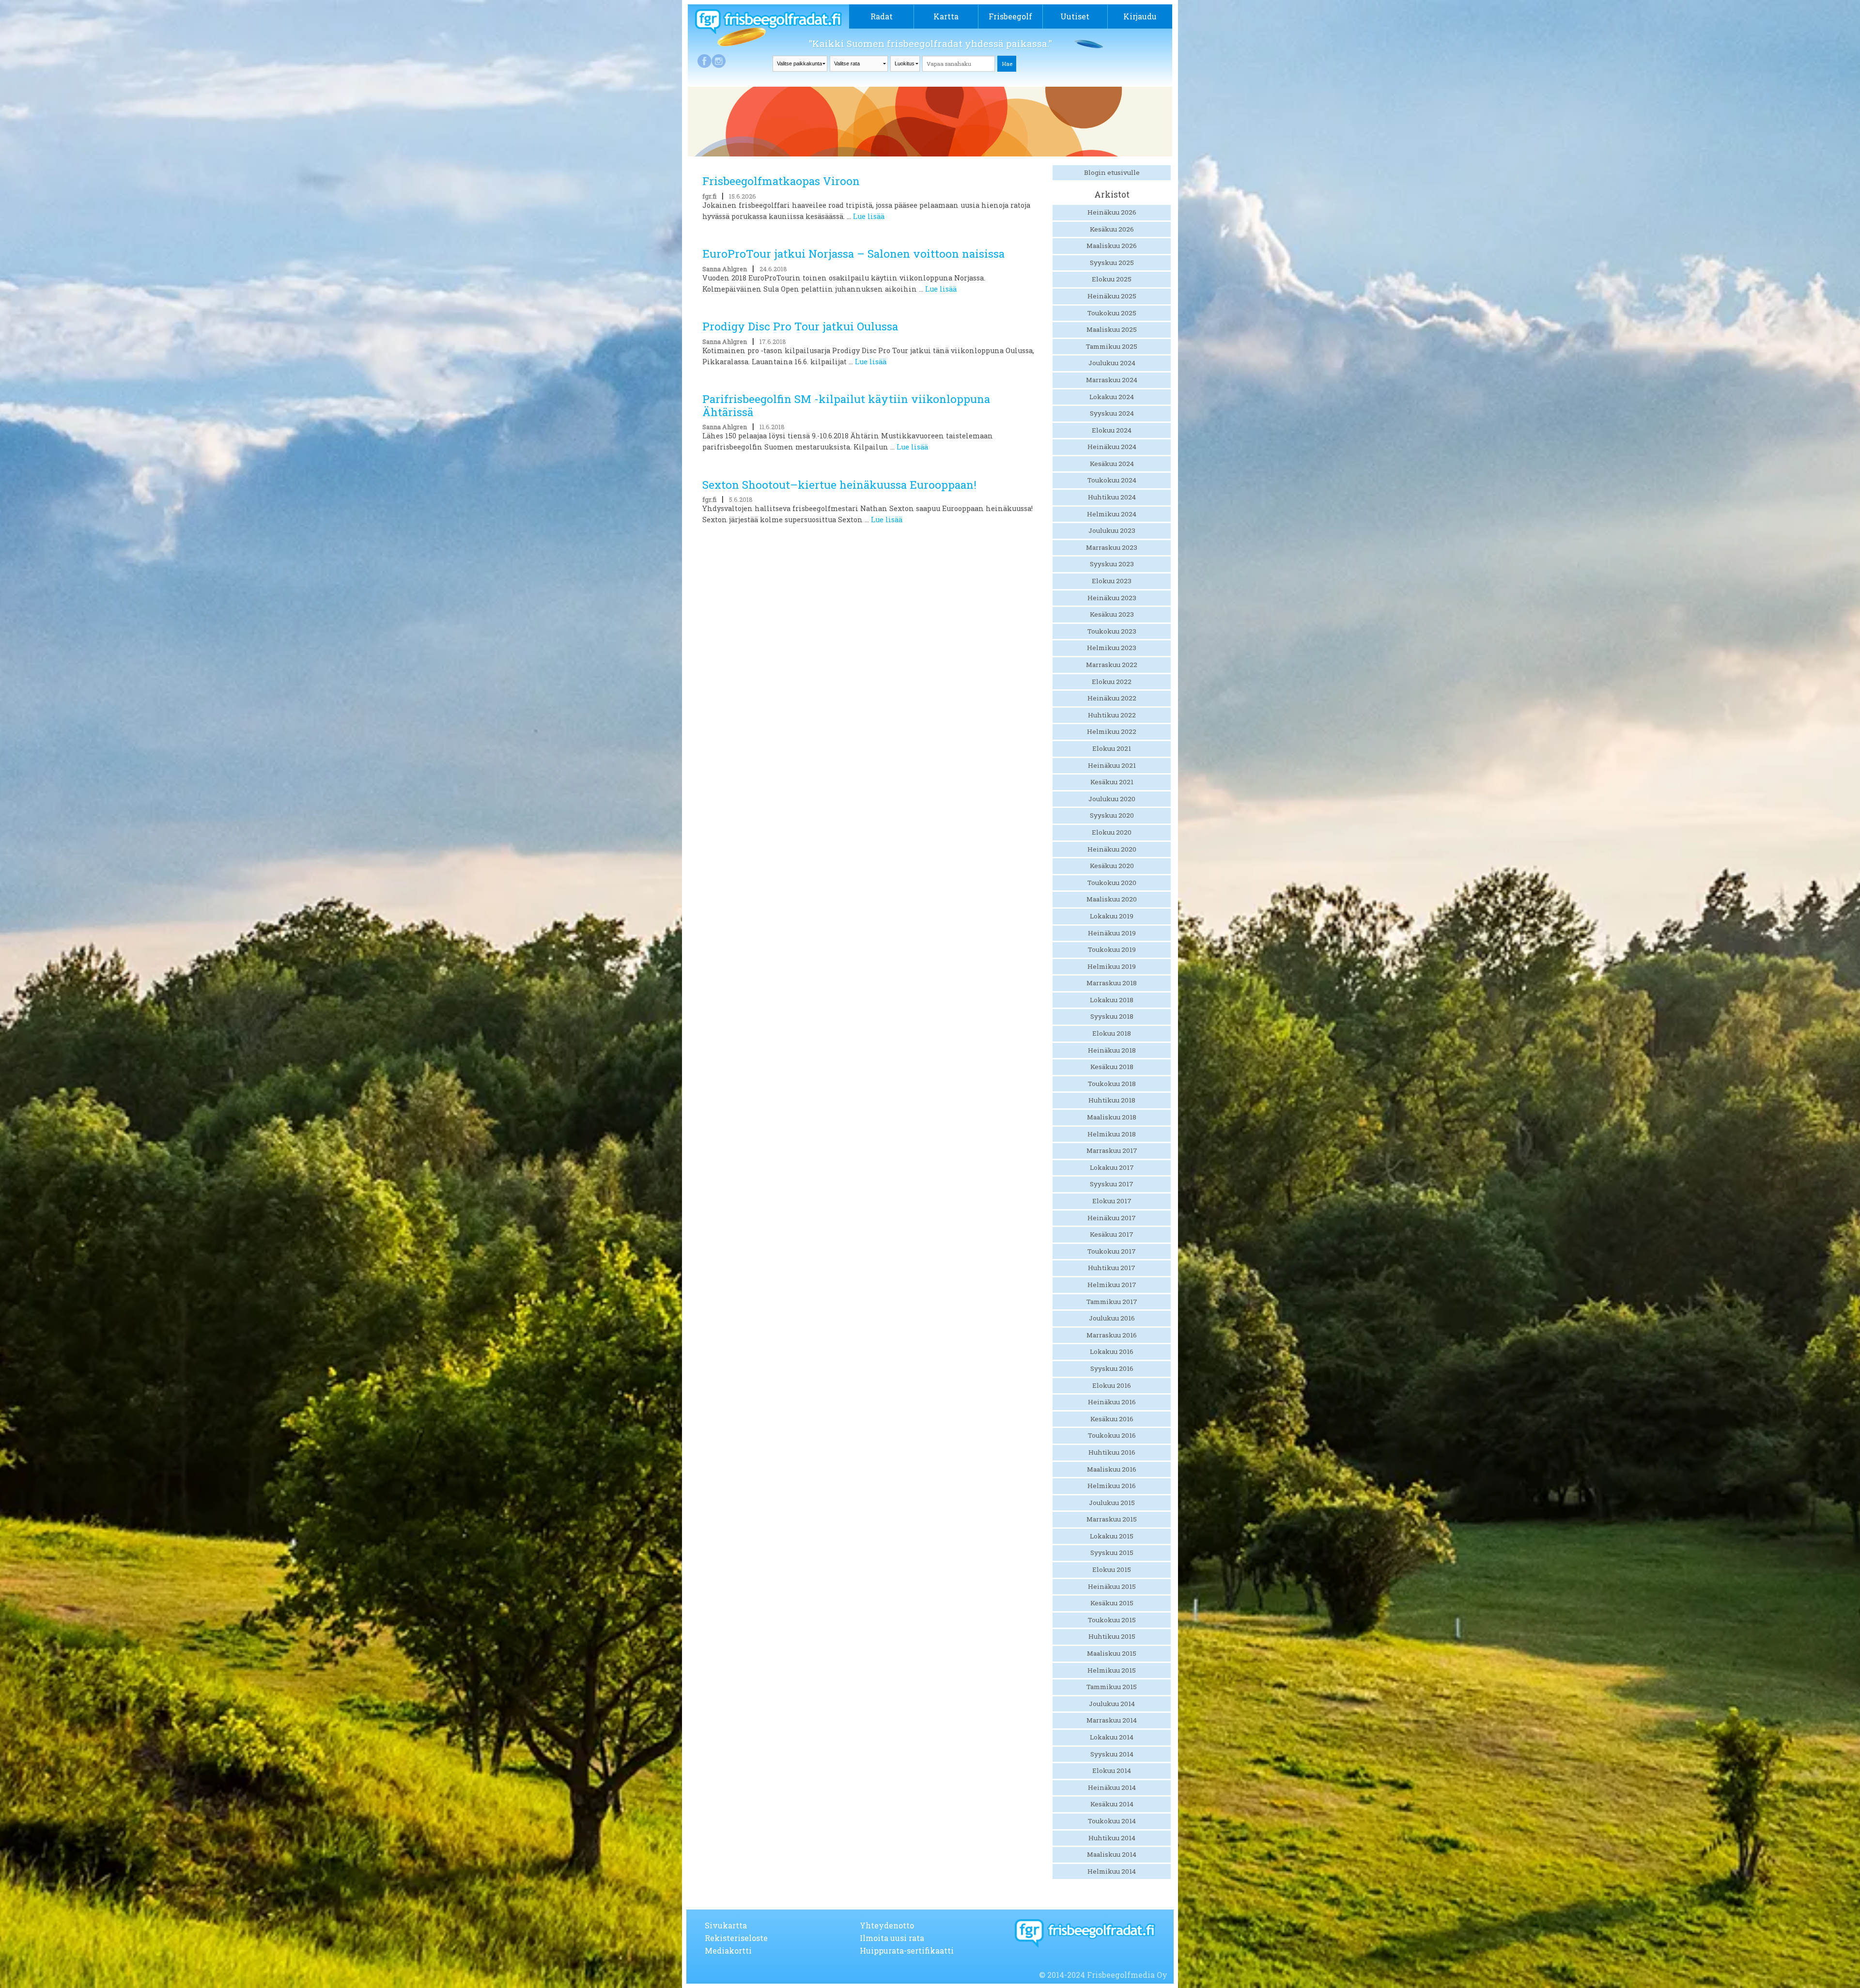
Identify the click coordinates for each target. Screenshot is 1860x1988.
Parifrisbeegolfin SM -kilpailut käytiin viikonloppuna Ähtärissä (846, 405)
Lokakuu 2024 (1112, 397)
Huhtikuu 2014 (1112, 1838)
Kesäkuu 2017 (1112, 1234)
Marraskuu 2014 (1112, 1720)
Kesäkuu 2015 (1112, 1603)
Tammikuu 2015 (1112, 1687)
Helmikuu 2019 (1112, 966)
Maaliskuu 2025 (1112, 329)
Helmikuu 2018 (1112, 1134)
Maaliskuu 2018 (1112, 1117)
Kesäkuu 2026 (1112, 229)
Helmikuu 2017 (1112, 1285)
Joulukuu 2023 (1112, 530)
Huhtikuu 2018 (1112, 1100)
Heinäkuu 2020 (1112, 849)
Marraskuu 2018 (1112, 983)
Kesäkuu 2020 (1112, 866)
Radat (882, 16)
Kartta (946, 16)
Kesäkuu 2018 (1112, 1067)
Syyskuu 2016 (1112, 1368)
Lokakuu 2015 (1112, 1536)
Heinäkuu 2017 (1112, 1218)
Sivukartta (726, 1925)
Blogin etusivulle (1112, 172)
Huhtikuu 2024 (1112, 497)
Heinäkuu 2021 (1112, 765)
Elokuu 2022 (1112, 682)
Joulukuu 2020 (1112, 799)
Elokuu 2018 (1112, 1033)
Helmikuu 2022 (1112, 731)
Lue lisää (869, 216)
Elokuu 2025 (1112, 279)
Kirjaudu (1140, 16)
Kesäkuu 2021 (1112, 782)
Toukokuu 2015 (1112, 1620)
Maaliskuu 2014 (1112, 1854)
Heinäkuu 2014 (1112, 1787)
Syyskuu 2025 (1112, 263)
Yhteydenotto (887, 1925)
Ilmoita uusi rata (892, 1938)
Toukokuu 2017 (1112, 1251)
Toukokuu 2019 (1112, 949)
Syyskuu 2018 (1112, 1016)
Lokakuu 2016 (1112, 1351)
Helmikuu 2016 (1112, 1486)
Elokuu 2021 (1112, 748)
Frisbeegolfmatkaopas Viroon (781, 181)
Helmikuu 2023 (1112, 648)
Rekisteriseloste (736, 1938)
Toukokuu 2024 (1112, 480)
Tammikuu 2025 (1112, 346)
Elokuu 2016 (1112, 1385)
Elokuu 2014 (1112, 1771)
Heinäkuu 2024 (1112, 447)
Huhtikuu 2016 (1112, 1452)
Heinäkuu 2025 (1112, 296)
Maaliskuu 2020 (1112, 899)
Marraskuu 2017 (1112, 1150)
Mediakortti (728, 1950)
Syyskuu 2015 (1112, 1553)
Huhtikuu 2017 (1112, 1268)
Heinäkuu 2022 (1112, 698)
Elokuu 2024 (1112, 430)
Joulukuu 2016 (1112, 1318)
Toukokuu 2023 (1112, 631)
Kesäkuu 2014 (1112, 1804)
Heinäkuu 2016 (1112, 1402)
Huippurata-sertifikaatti (907, 1950)
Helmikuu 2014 (1112, 1871)
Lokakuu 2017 (1112, 1167)
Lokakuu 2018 (1112, 1000)
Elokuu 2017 (1112, 1201)
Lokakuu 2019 (1112, 916)
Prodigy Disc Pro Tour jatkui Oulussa (800, 326)
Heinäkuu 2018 (1112, 1050)
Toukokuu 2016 (1112, 1435)
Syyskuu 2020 (1112, 815)
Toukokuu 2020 (1112, 883)
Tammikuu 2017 (1112, 1302)
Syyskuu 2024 (1112, 413)
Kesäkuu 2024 (1112, 464)
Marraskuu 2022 (1112, 665)
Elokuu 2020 (1112, 832)
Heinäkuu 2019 (1112, 933)
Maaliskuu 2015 (1112, 1653)
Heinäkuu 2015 (1112, 1586)
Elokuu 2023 (1112, 581)
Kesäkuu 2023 (1112, 614)
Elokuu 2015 (1112, 1569)
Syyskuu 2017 (1112, 1184)
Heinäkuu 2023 (1112, 598)
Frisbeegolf (1010, 16)
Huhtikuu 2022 (1112, 715)
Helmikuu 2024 (1112, 514)
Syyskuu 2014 (1112, 1754)
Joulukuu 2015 (1112, 1503)
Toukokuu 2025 (1112, 313)
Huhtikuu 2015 (1112, 1636)
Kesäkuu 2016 (1112, 1419)
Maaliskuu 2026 (1112, 246)
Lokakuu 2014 (1112, 1737)
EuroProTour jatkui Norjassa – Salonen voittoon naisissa (853, 254)
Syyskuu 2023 (1112, 564)
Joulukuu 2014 (1112, 1704)
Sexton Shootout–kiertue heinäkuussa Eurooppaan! (839, 485)
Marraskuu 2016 (1112, 1335)
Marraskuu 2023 (1112, 547)
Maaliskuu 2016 (1112, 1469)
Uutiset (1075, 16)
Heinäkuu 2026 (1112, 212)
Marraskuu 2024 (1112, 380)
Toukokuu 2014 (1112, 1821)
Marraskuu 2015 (1112, 1519)
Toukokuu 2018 (1112, 1084)
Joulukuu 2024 (1112, 363)
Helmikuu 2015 (1112, 1670)
